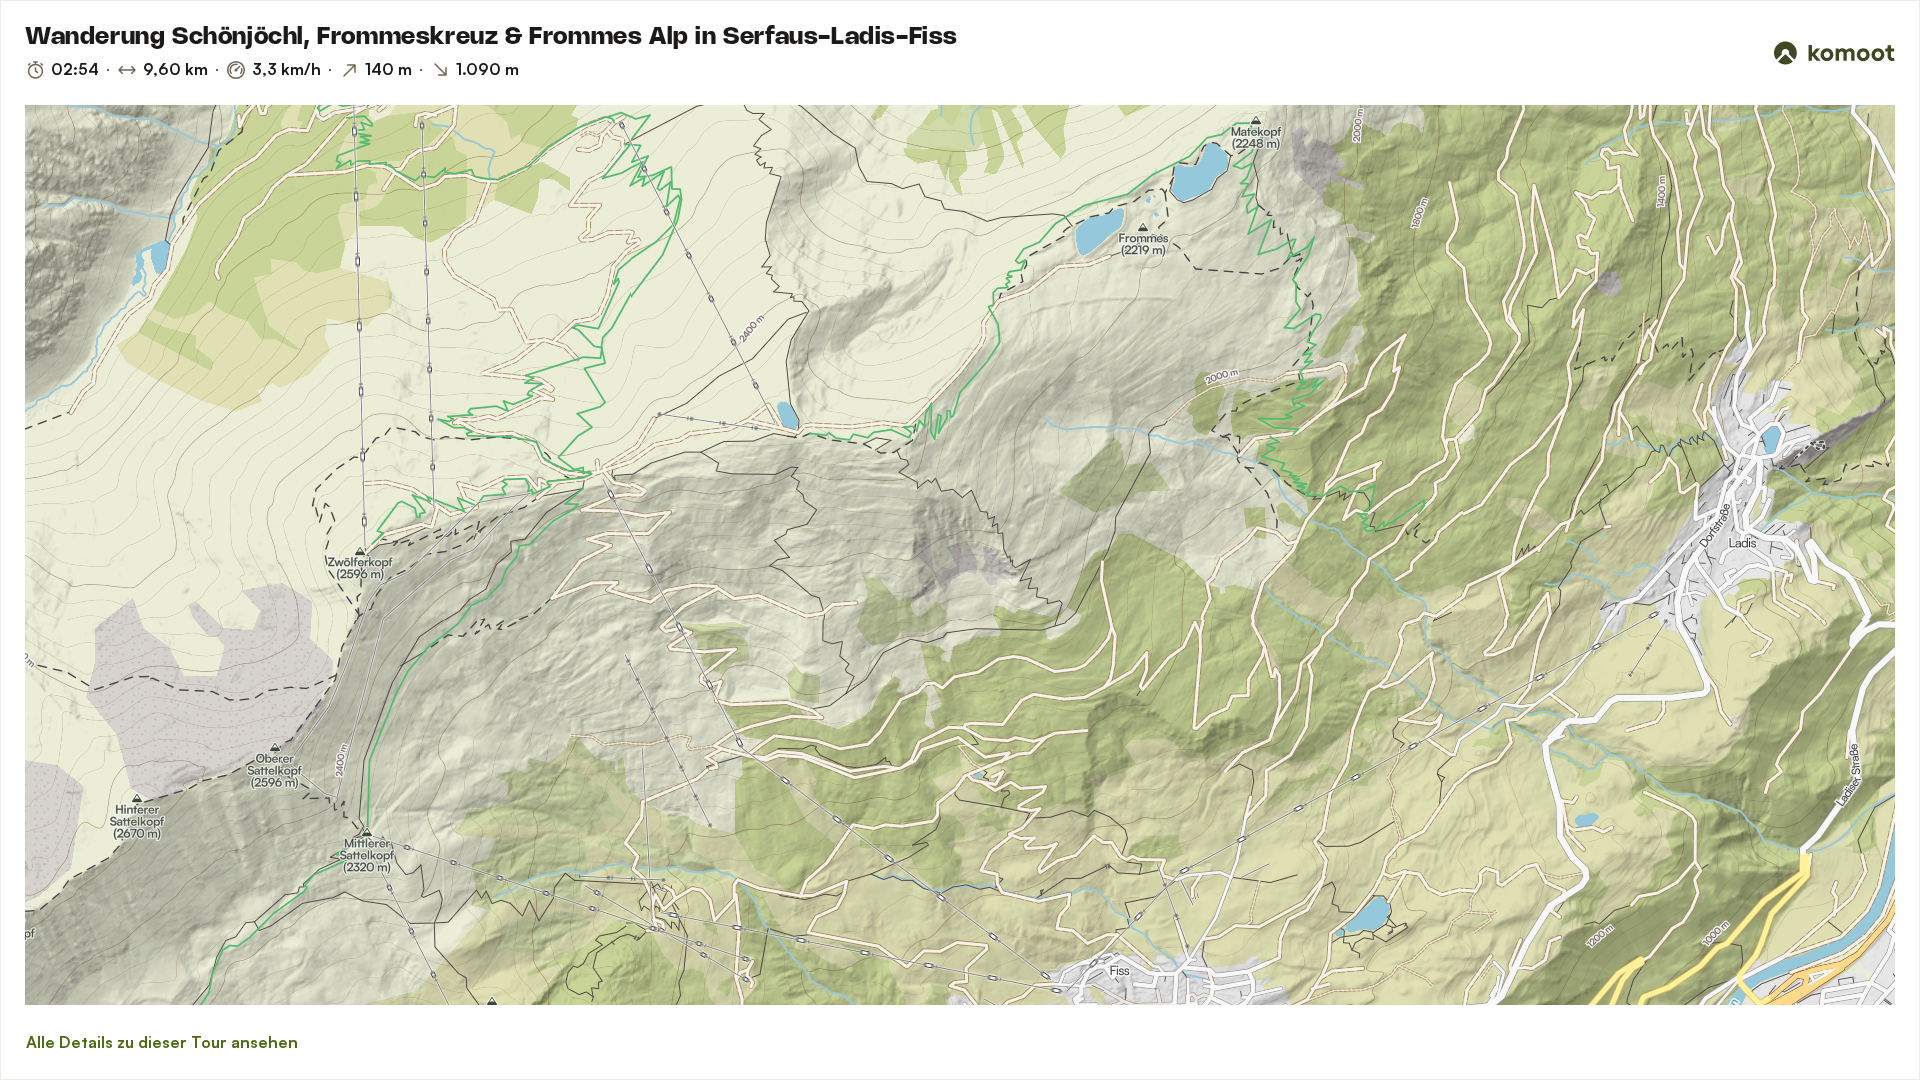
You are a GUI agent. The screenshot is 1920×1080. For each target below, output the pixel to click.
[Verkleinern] (1853, 271)
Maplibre (46, 997)
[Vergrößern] (1853, 235)
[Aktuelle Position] (1853, 147)
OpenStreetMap (173, 997)
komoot (86, 997)
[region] (960, 555)
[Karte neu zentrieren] (1853, 191)
